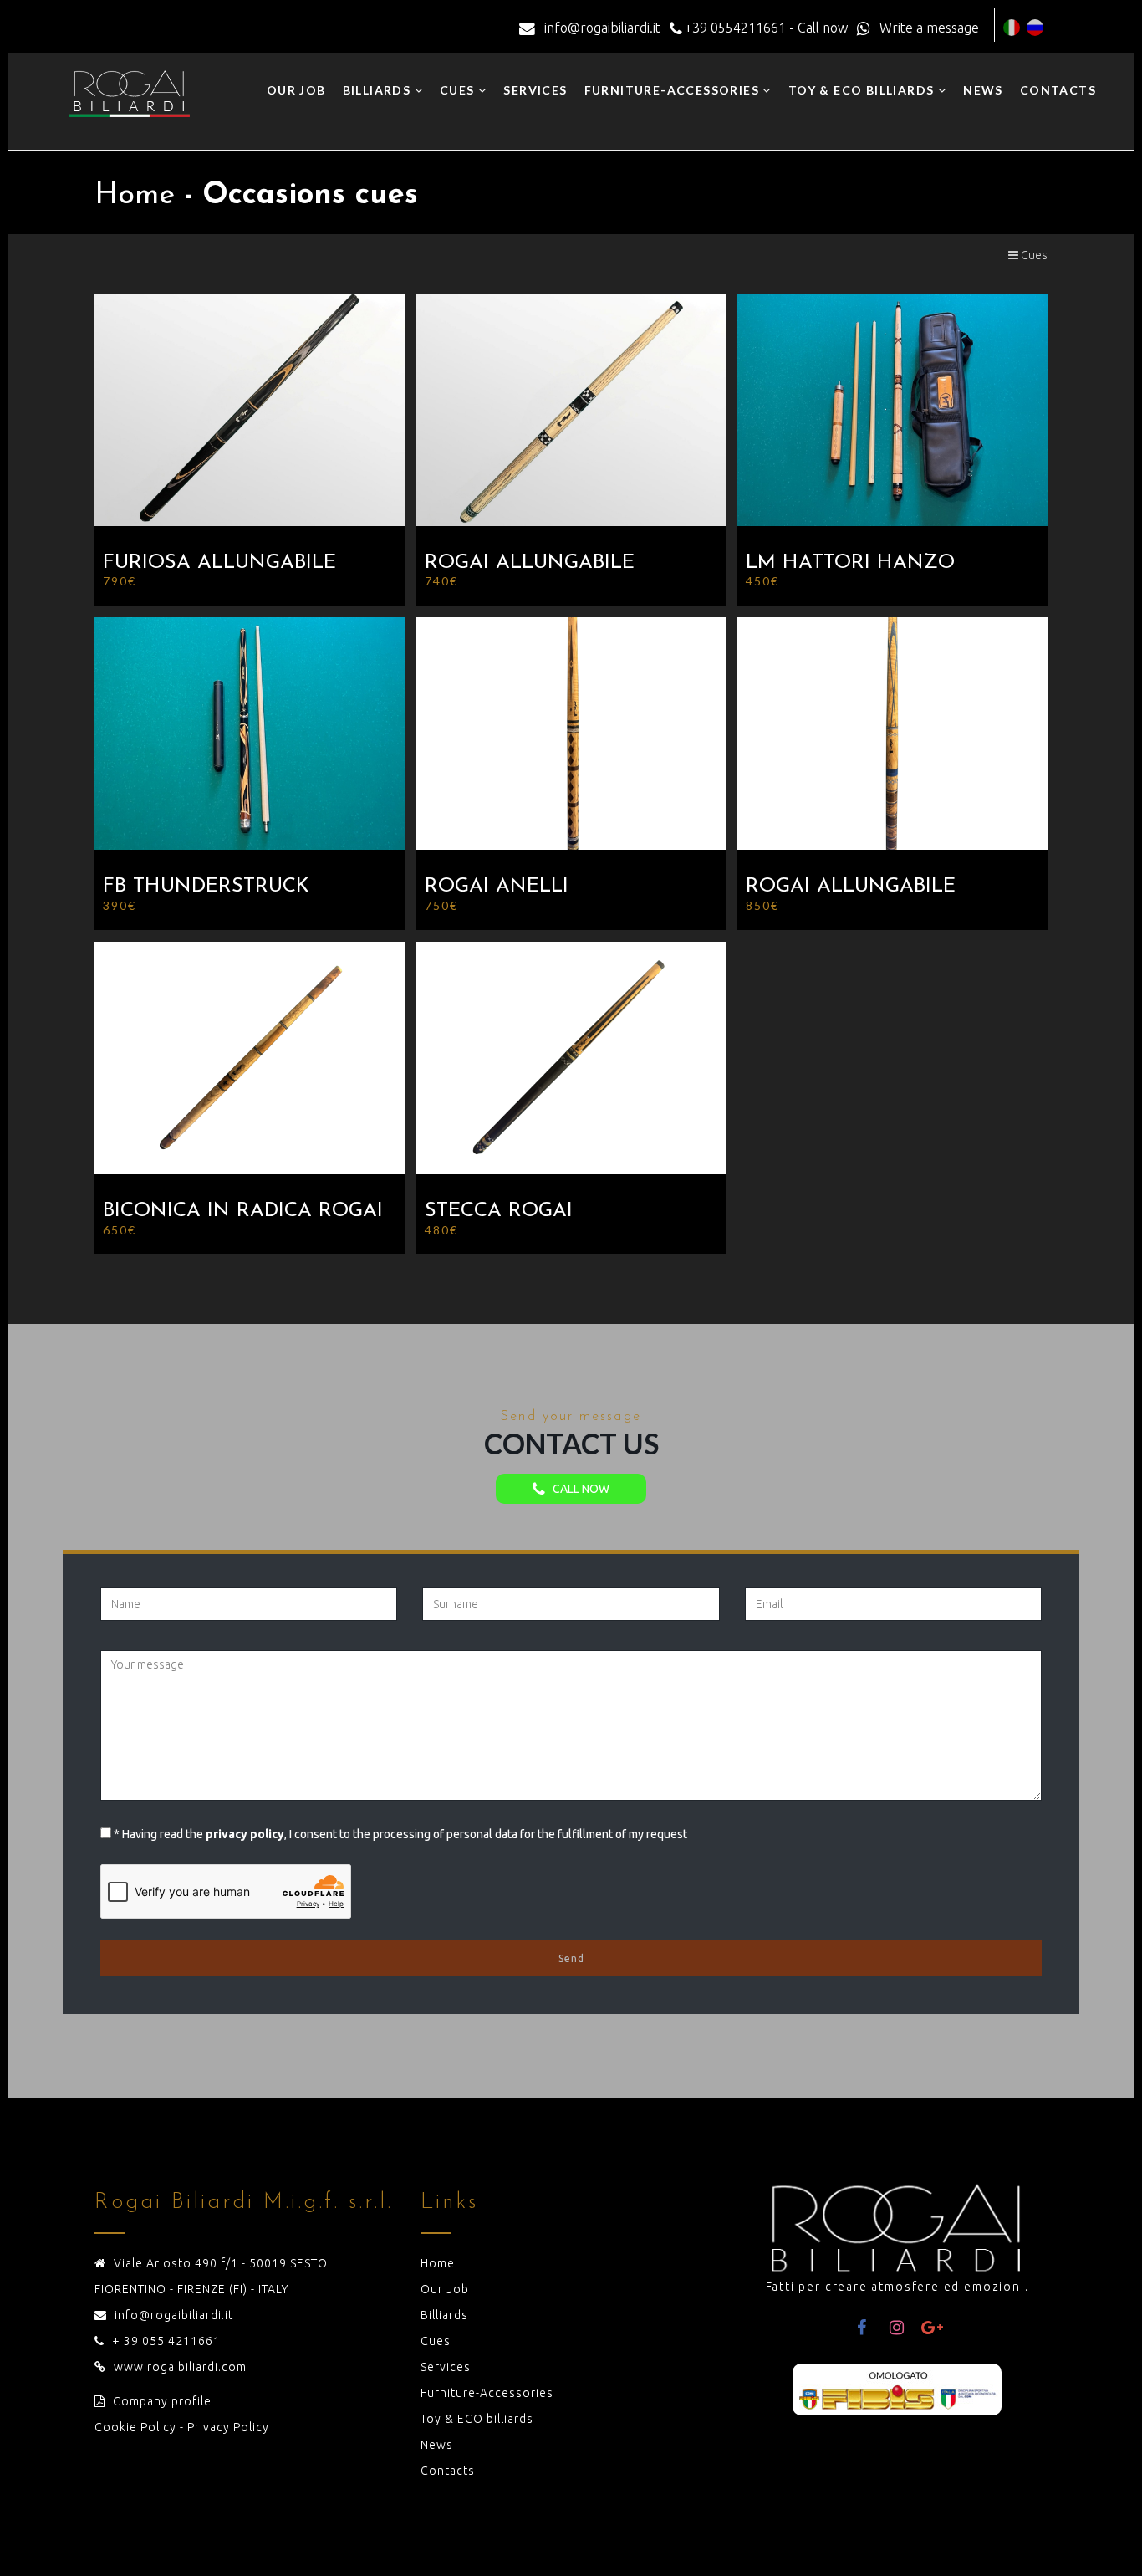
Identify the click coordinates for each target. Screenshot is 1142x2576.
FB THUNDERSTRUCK (206, 887)
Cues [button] (459, 90)
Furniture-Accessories (487, 2393)
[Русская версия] (1035, 28)
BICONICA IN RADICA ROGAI (243, 1211)
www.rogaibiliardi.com (180, 2367)
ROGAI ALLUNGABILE (530, 563)
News (983, 90)
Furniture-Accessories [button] (674, 90)
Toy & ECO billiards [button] (863, 90)
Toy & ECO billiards (477, 2419)
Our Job (296, 90)
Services (535, 90)
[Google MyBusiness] (932, 2328)
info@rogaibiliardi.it (174, 2315)
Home (438, 2263)
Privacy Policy (228, 2427)
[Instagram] (897, 2328)
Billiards (444, 2315)
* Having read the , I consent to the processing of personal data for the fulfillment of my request (400, 1834)
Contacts (1058, 90)
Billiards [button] (379, 90)
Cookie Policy (135, 2427)
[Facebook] (862, 2328)
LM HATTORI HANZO (850, 563)
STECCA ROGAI (499, 1211)
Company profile (162, 2401)
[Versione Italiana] (1012, 28)
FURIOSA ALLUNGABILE (219, 563)
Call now (577, 1489)
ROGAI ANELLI (497, 887)
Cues (1033, 255)
